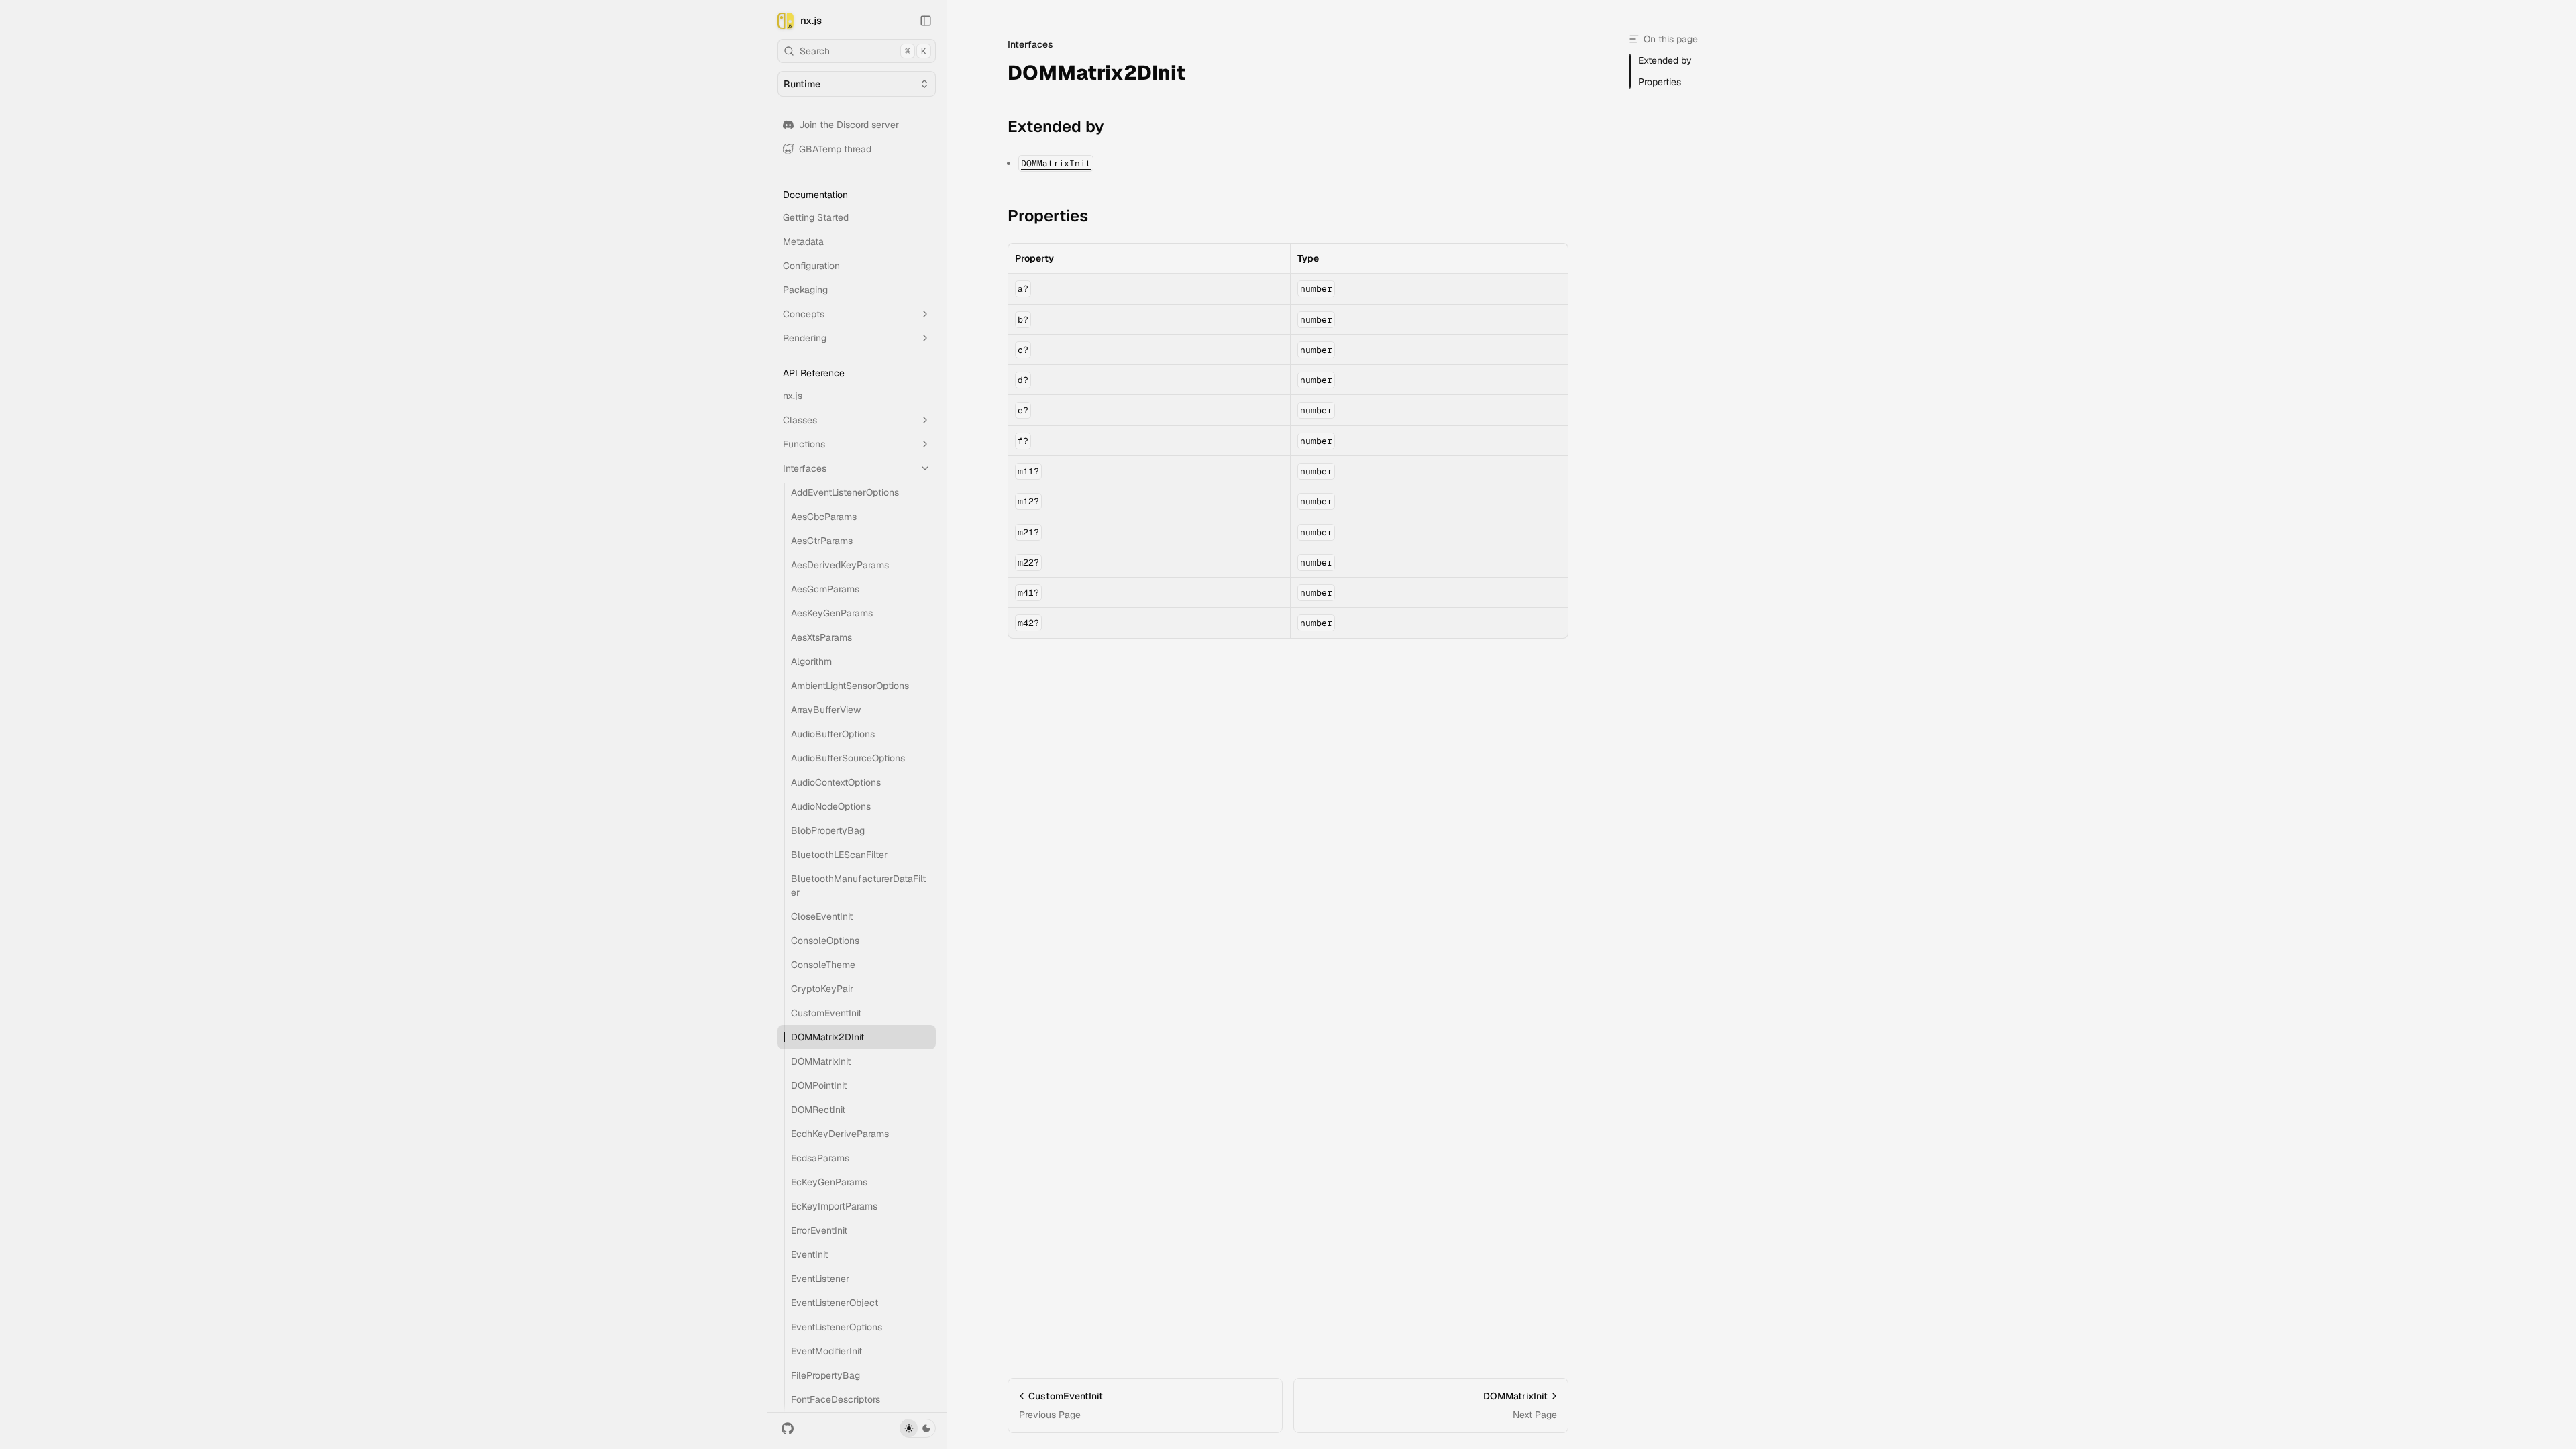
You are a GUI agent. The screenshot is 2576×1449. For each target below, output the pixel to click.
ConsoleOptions (825, 941)
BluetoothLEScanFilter (839, 855)
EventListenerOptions (837, 1327)
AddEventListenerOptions (845, 492)
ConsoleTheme (823, 965)
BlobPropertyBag (828, 830)
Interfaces (805, 468)
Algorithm (811, 661)
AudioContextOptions (836, 782)
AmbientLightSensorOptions (850, 686)
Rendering (805, 338)
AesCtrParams (822, 541)
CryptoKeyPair (822, 989)
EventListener (820, 1279)
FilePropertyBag (825, 1375)
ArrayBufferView (826, 710)
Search (863, 51)
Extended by (1056, 126)
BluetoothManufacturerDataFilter (858, 885)
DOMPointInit (819, 1085)
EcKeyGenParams (829, 1182)
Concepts (804, 314)
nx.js (811, 20)
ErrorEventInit (819, 1230)
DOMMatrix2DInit (827, 1037)
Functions (804, 444)
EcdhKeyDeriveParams (840, 1134)
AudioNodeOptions (831, 806)
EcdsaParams (820, 1158)
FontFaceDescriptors (836, 1399)
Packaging (805, 290)
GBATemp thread (835, 149)
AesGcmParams (825, 589)
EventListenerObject (835, 1303)
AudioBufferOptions (833, 734)
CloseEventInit (822, 916)
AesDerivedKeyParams (840, 565)
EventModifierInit (826, 1351)
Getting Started (816, 217)
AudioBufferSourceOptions (848, 758)
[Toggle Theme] (918, 1428)
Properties (1048, 216)
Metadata (803, 241)
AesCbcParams (824, 517)
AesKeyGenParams (832, 613)
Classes (800, 420)
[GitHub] (788, 1428)
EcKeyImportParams (834, 1206)
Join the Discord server (849, 125)
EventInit (809, 1254)
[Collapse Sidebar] (926, 21)
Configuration (811, 266)
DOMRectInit (818, 1110)
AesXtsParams (821, 637)
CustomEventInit (826, 1013)
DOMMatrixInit (821, 1061)
